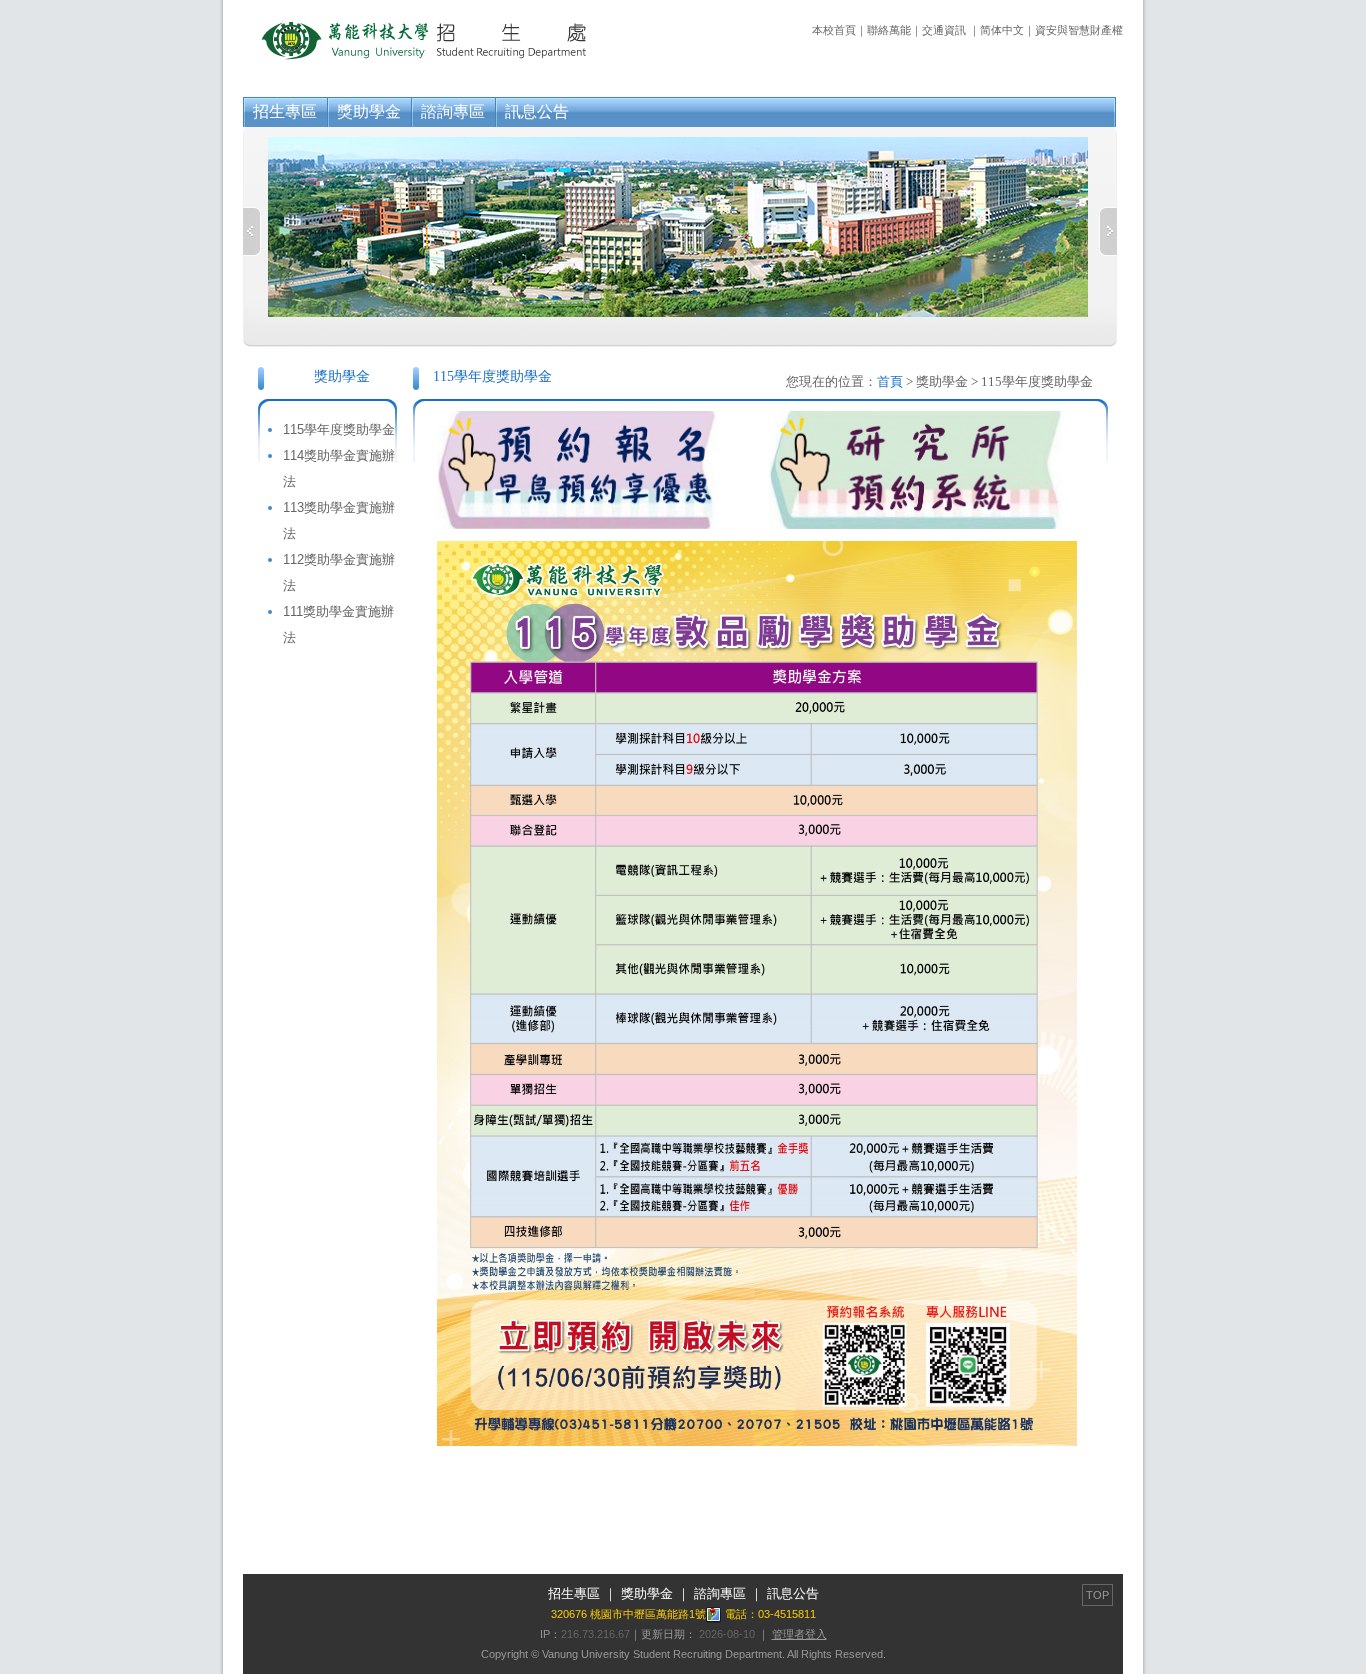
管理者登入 (799, 1634)
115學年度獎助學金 (339, 429)
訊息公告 (537, 111)
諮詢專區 (453, 111)
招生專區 (285, 111)
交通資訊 (944, 30)
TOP (1097, 1595)
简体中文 (1002, 30)
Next (1108, 231)
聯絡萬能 (889, 30)
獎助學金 (369, 111)
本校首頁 (834, 30)
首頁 (890, 381)
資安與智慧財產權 (1079, 30)
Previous (252, 231)
